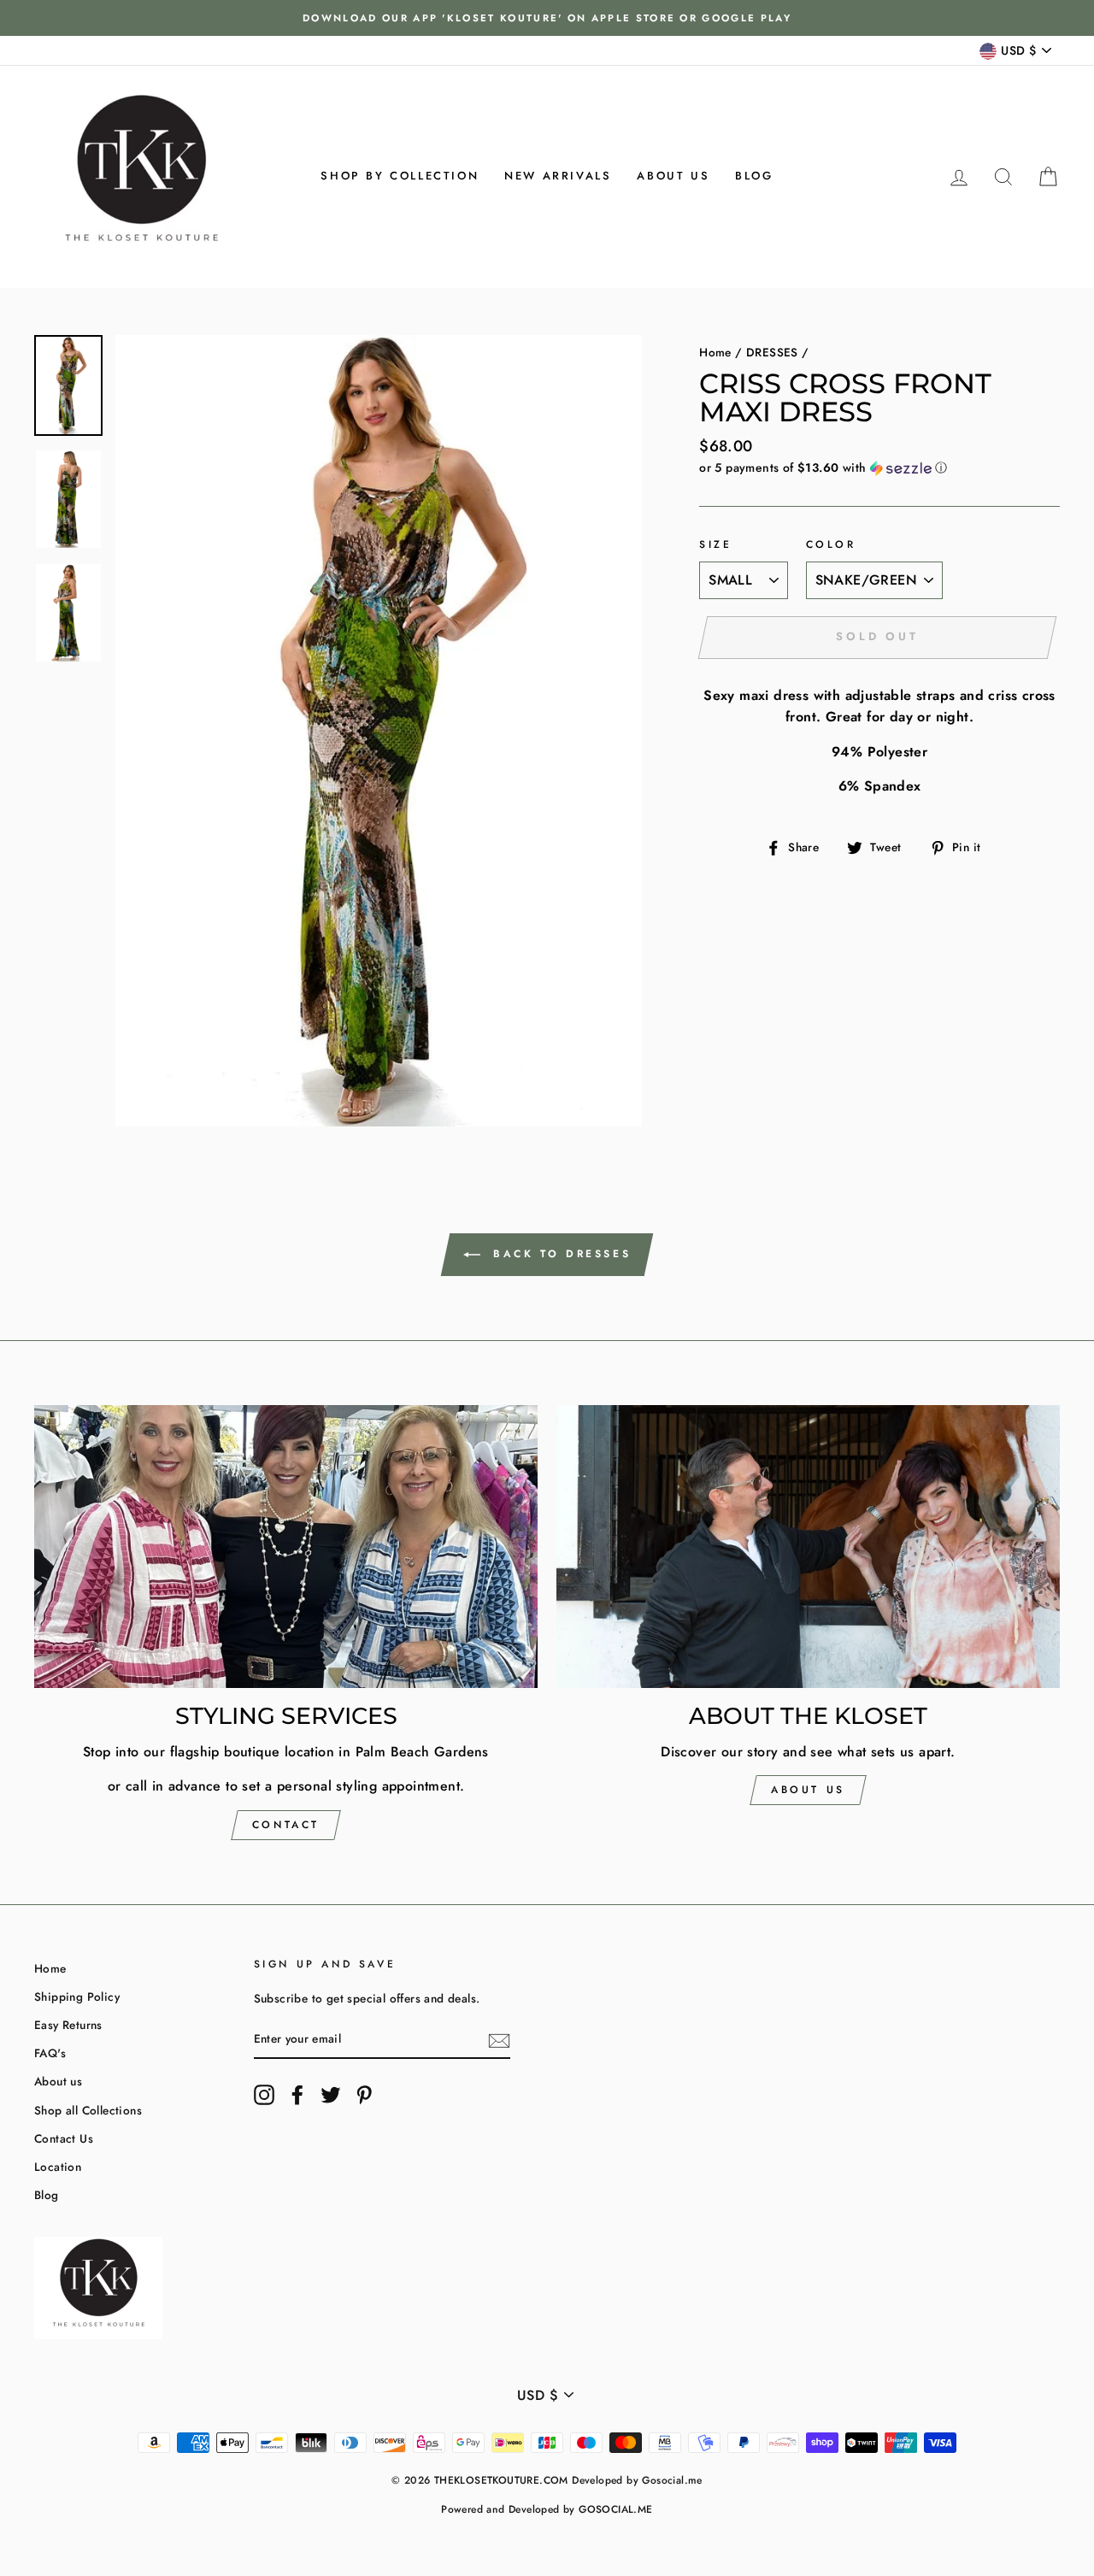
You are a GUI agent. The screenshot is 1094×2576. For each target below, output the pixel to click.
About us (673, 176)
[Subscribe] (499, 2040)
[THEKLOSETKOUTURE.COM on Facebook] (297, 2095)
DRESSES (772, 352)
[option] (547, 18)
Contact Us (64, 2138)
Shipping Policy (77, 1997)
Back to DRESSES (559, 1254)
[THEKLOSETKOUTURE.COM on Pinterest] (364, 2095)
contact (286, 1825)
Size (715, 544)
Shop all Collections (88, 2110)
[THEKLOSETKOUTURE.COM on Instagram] (264, 2095)
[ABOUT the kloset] (808, 1547)
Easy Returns (68, 2025)
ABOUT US (808, 1790)
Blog (754, 176)
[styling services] (286, 1547)
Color (831, 544)
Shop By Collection (400, 176)
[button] (879, 468)
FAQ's (50, 2053)
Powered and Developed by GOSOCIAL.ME (547, 2509)
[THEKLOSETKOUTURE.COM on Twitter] (331, 2095)
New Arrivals (558, 176)
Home (715, 352)
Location (58, 2167)
